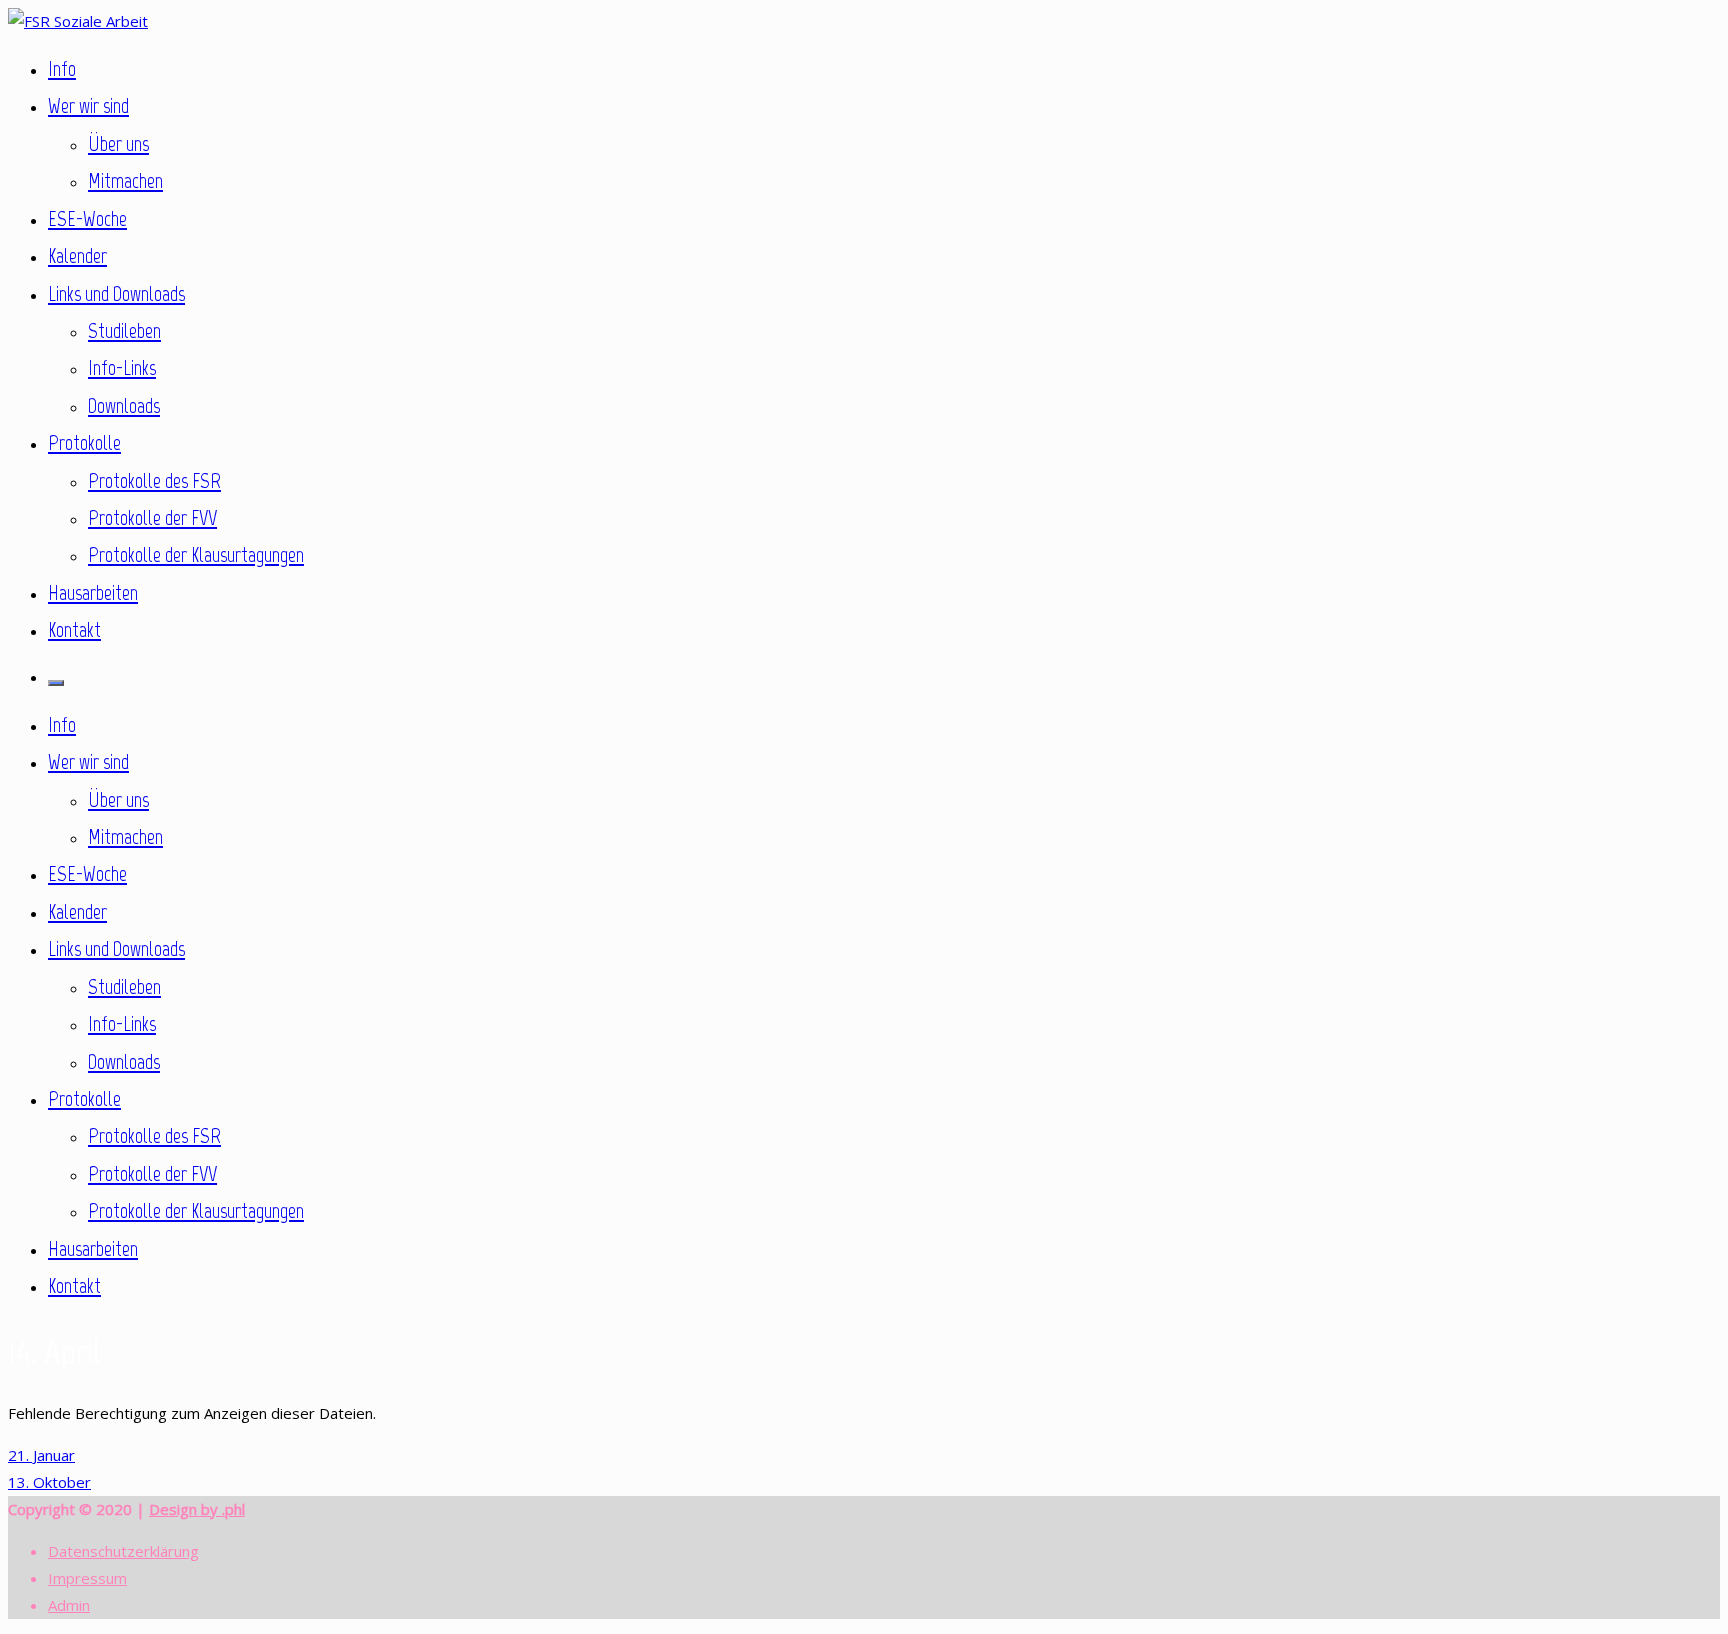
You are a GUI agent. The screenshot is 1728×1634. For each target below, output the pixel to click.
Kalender (77, 255)
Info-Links (122, 367)
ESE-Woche (87, 218)
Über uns (118, 143)
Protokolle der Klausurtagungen (196, 554)
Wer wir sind (88, 105)
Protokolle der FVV (152, 517)
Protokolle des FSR (154, 480)
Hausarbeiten (93, 592)
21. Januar (41, 1455)
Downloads (124, 405)
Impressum (87, 1578)
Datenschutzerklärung (123, 1551)
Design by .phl (197, 1509)
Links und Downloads (116, 293)
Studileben (124, 330)
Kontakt (74, 629)
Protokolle (84, 442)
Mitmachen (125, 180)
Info (62, 68)
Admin (69, 1605)
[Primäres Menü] (56, 683)
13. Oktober (49, 1482)
